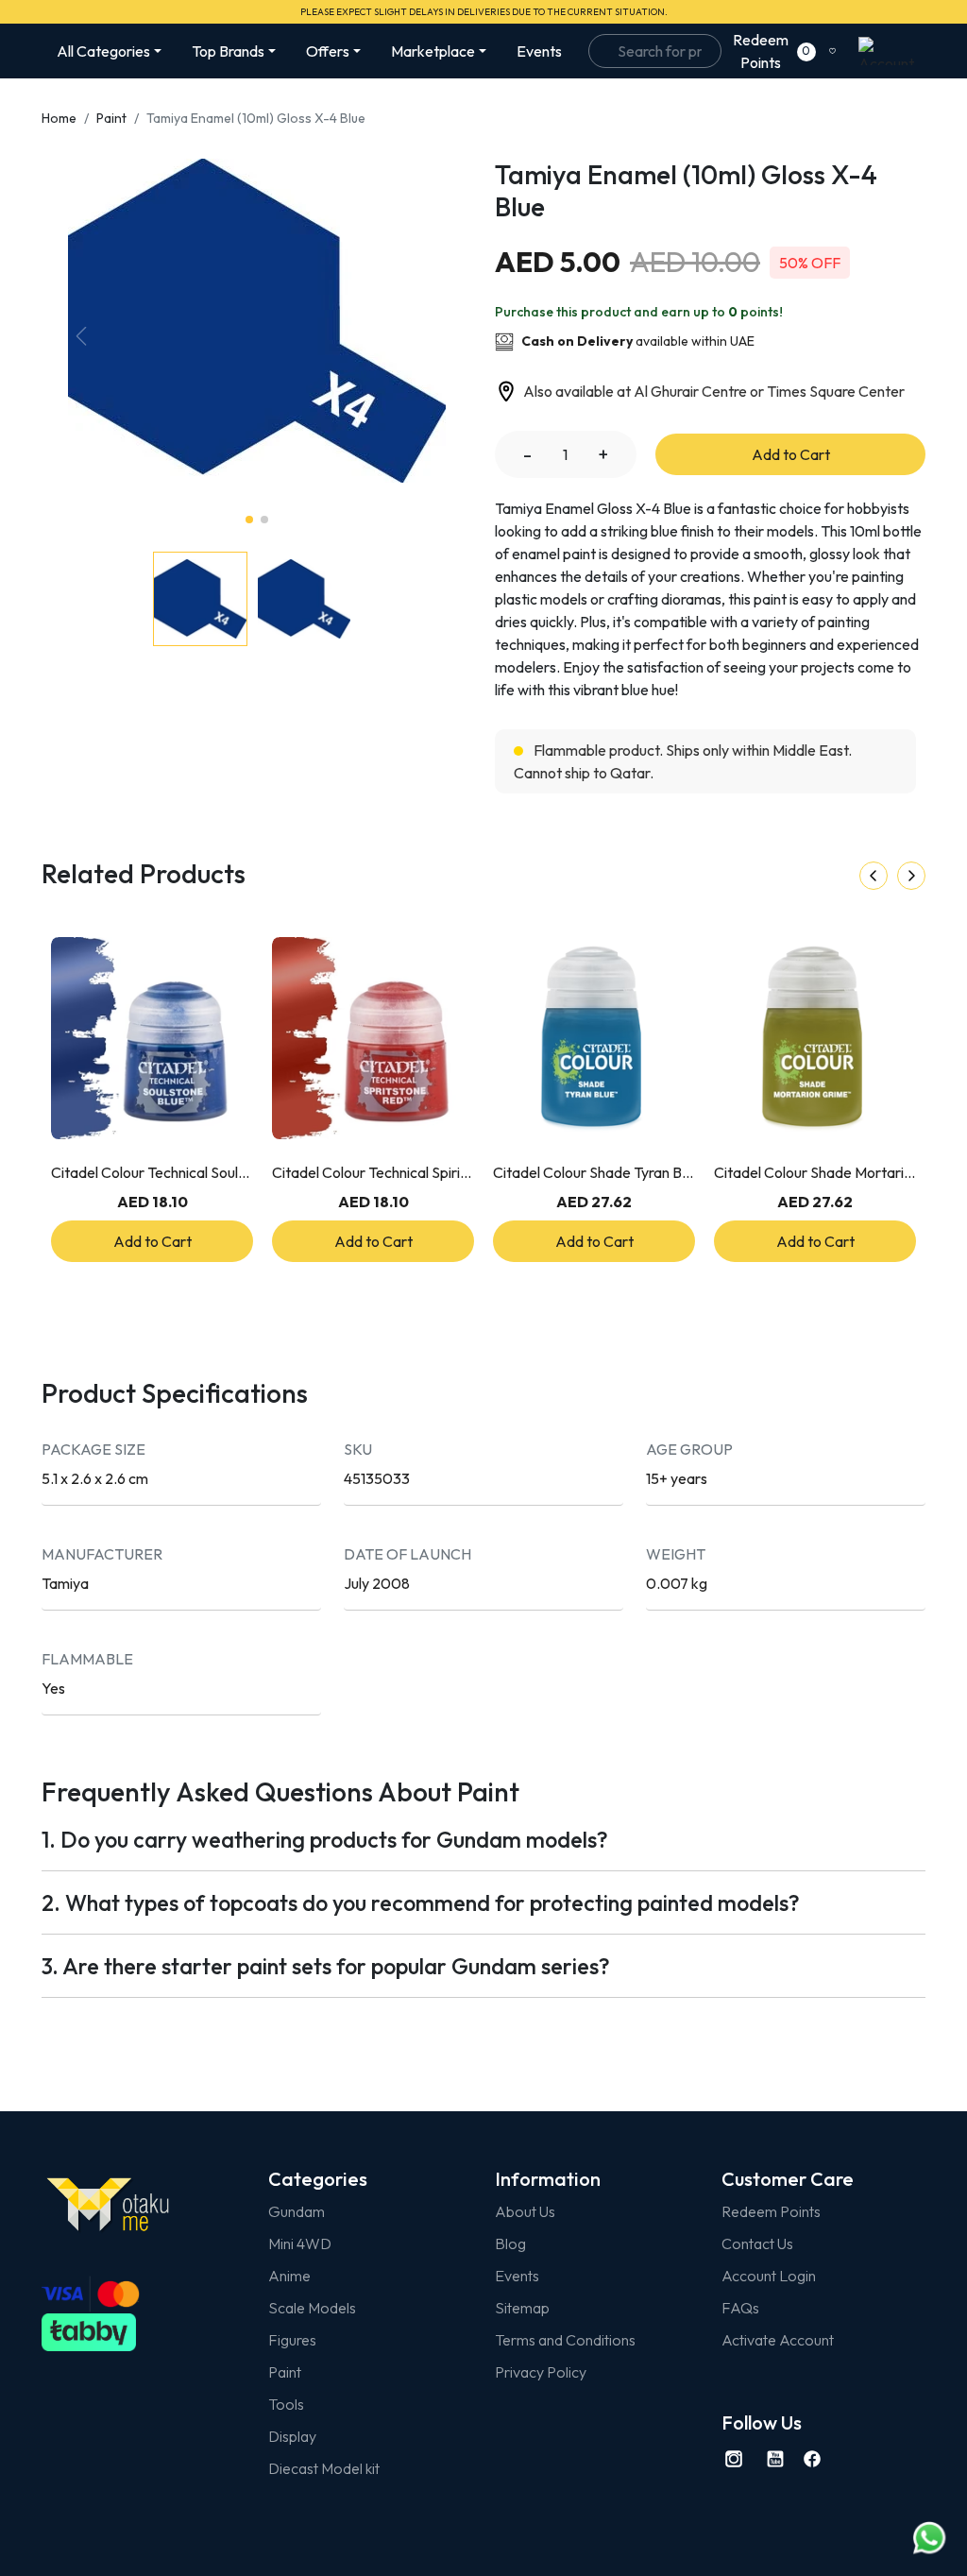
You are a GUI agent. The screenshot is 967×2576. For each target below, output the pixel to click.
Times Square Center (836, 391)
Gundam (297, 2211)
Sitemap (522, 2308)
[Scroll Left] (874, 876)
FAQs (740, 2308)
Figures (292, 2340)
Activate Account (778, 2340)
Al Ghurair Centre (690, 391)
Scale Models (312, 2308)
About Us (525, 2211)
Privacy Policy (541, 2372)
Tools (286, 2404)
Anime (289, 2276)
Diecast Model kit (324, 2468)
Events (539, 51)
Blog (510, 2243)
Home (59, 118)
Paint (111, 118)
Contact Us (757, 2243)
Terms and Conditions (565, 2340)
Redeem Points (771, 2211)
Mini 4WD (300, 2243)
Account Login (769, 2276)
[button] (433, 336)
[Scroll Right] (911, 876)
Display (292, 2436)
